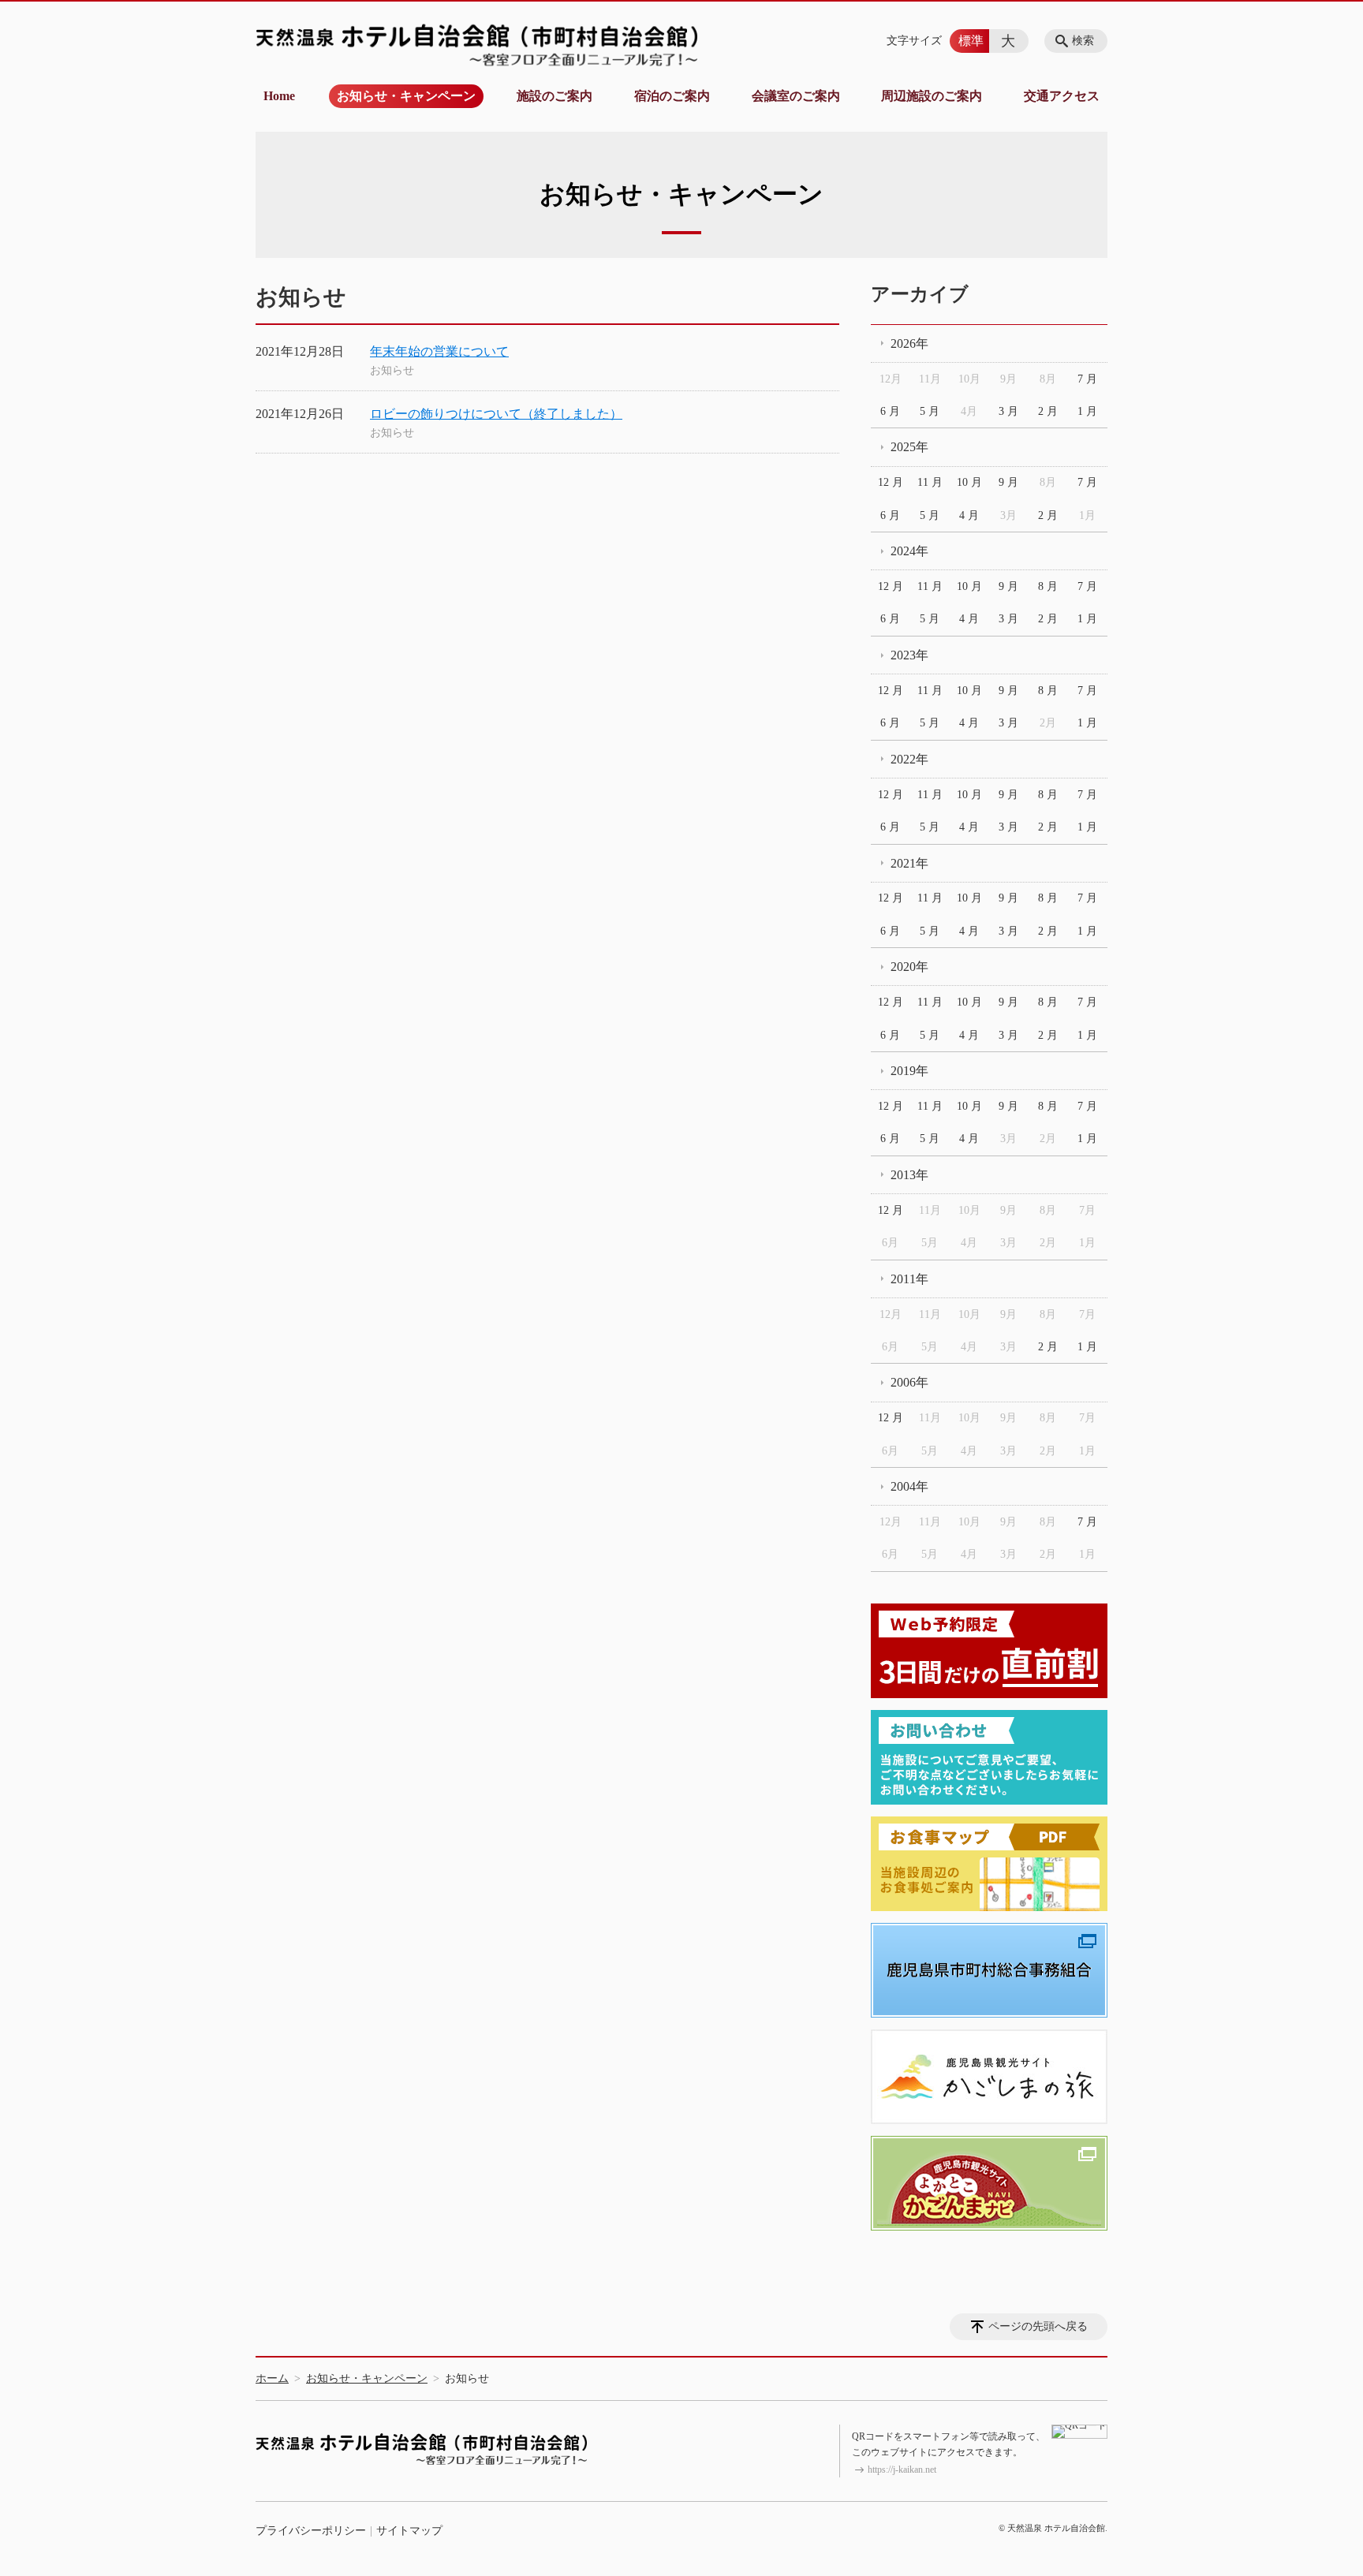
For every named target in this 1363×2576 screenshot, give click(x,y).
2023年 (909, 655)
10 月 (969, 482)
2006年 (909, 1382)
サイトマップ (409, 2531)
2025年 (909, 447)
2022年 (909, 759)
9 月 (1008, 482)
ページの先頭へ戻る (1038, 2326)
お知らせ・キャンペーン (406, 96)
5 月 (930, 411)
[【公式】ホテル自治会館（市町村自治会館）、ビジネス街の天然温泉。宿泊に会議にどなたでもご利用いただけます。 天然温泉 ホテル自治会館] (476, 45)
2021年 (909, 863)
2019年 (909, 1071)
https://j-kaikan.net (902, 2470)
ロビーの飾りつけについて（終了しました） (496, 414)
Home (279, 96)
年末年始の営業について (439, 351)
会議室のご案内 (796, 96)
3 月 (1008, 411)
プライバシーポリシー (311, 2531)
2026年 (909, 343)
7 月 (1087, 379)
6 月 (890, 411)
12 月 (891, 482)
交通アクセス (1062, 96)
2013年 (909, 1175)
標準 (971, 41)
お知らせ (392, 370)
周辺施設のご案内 (932, 96)
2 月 (1048, 411)
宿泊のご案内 (672, 96)
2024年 (909, 551)
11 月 (930, 482)
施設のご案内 (555, 96)
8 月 (1048, 586)
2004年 (909, 1486)
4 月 (969, 515)
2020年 (909, 967)
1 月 (1087, 411)
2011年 (909, 1279)
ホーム (272, 2378)
